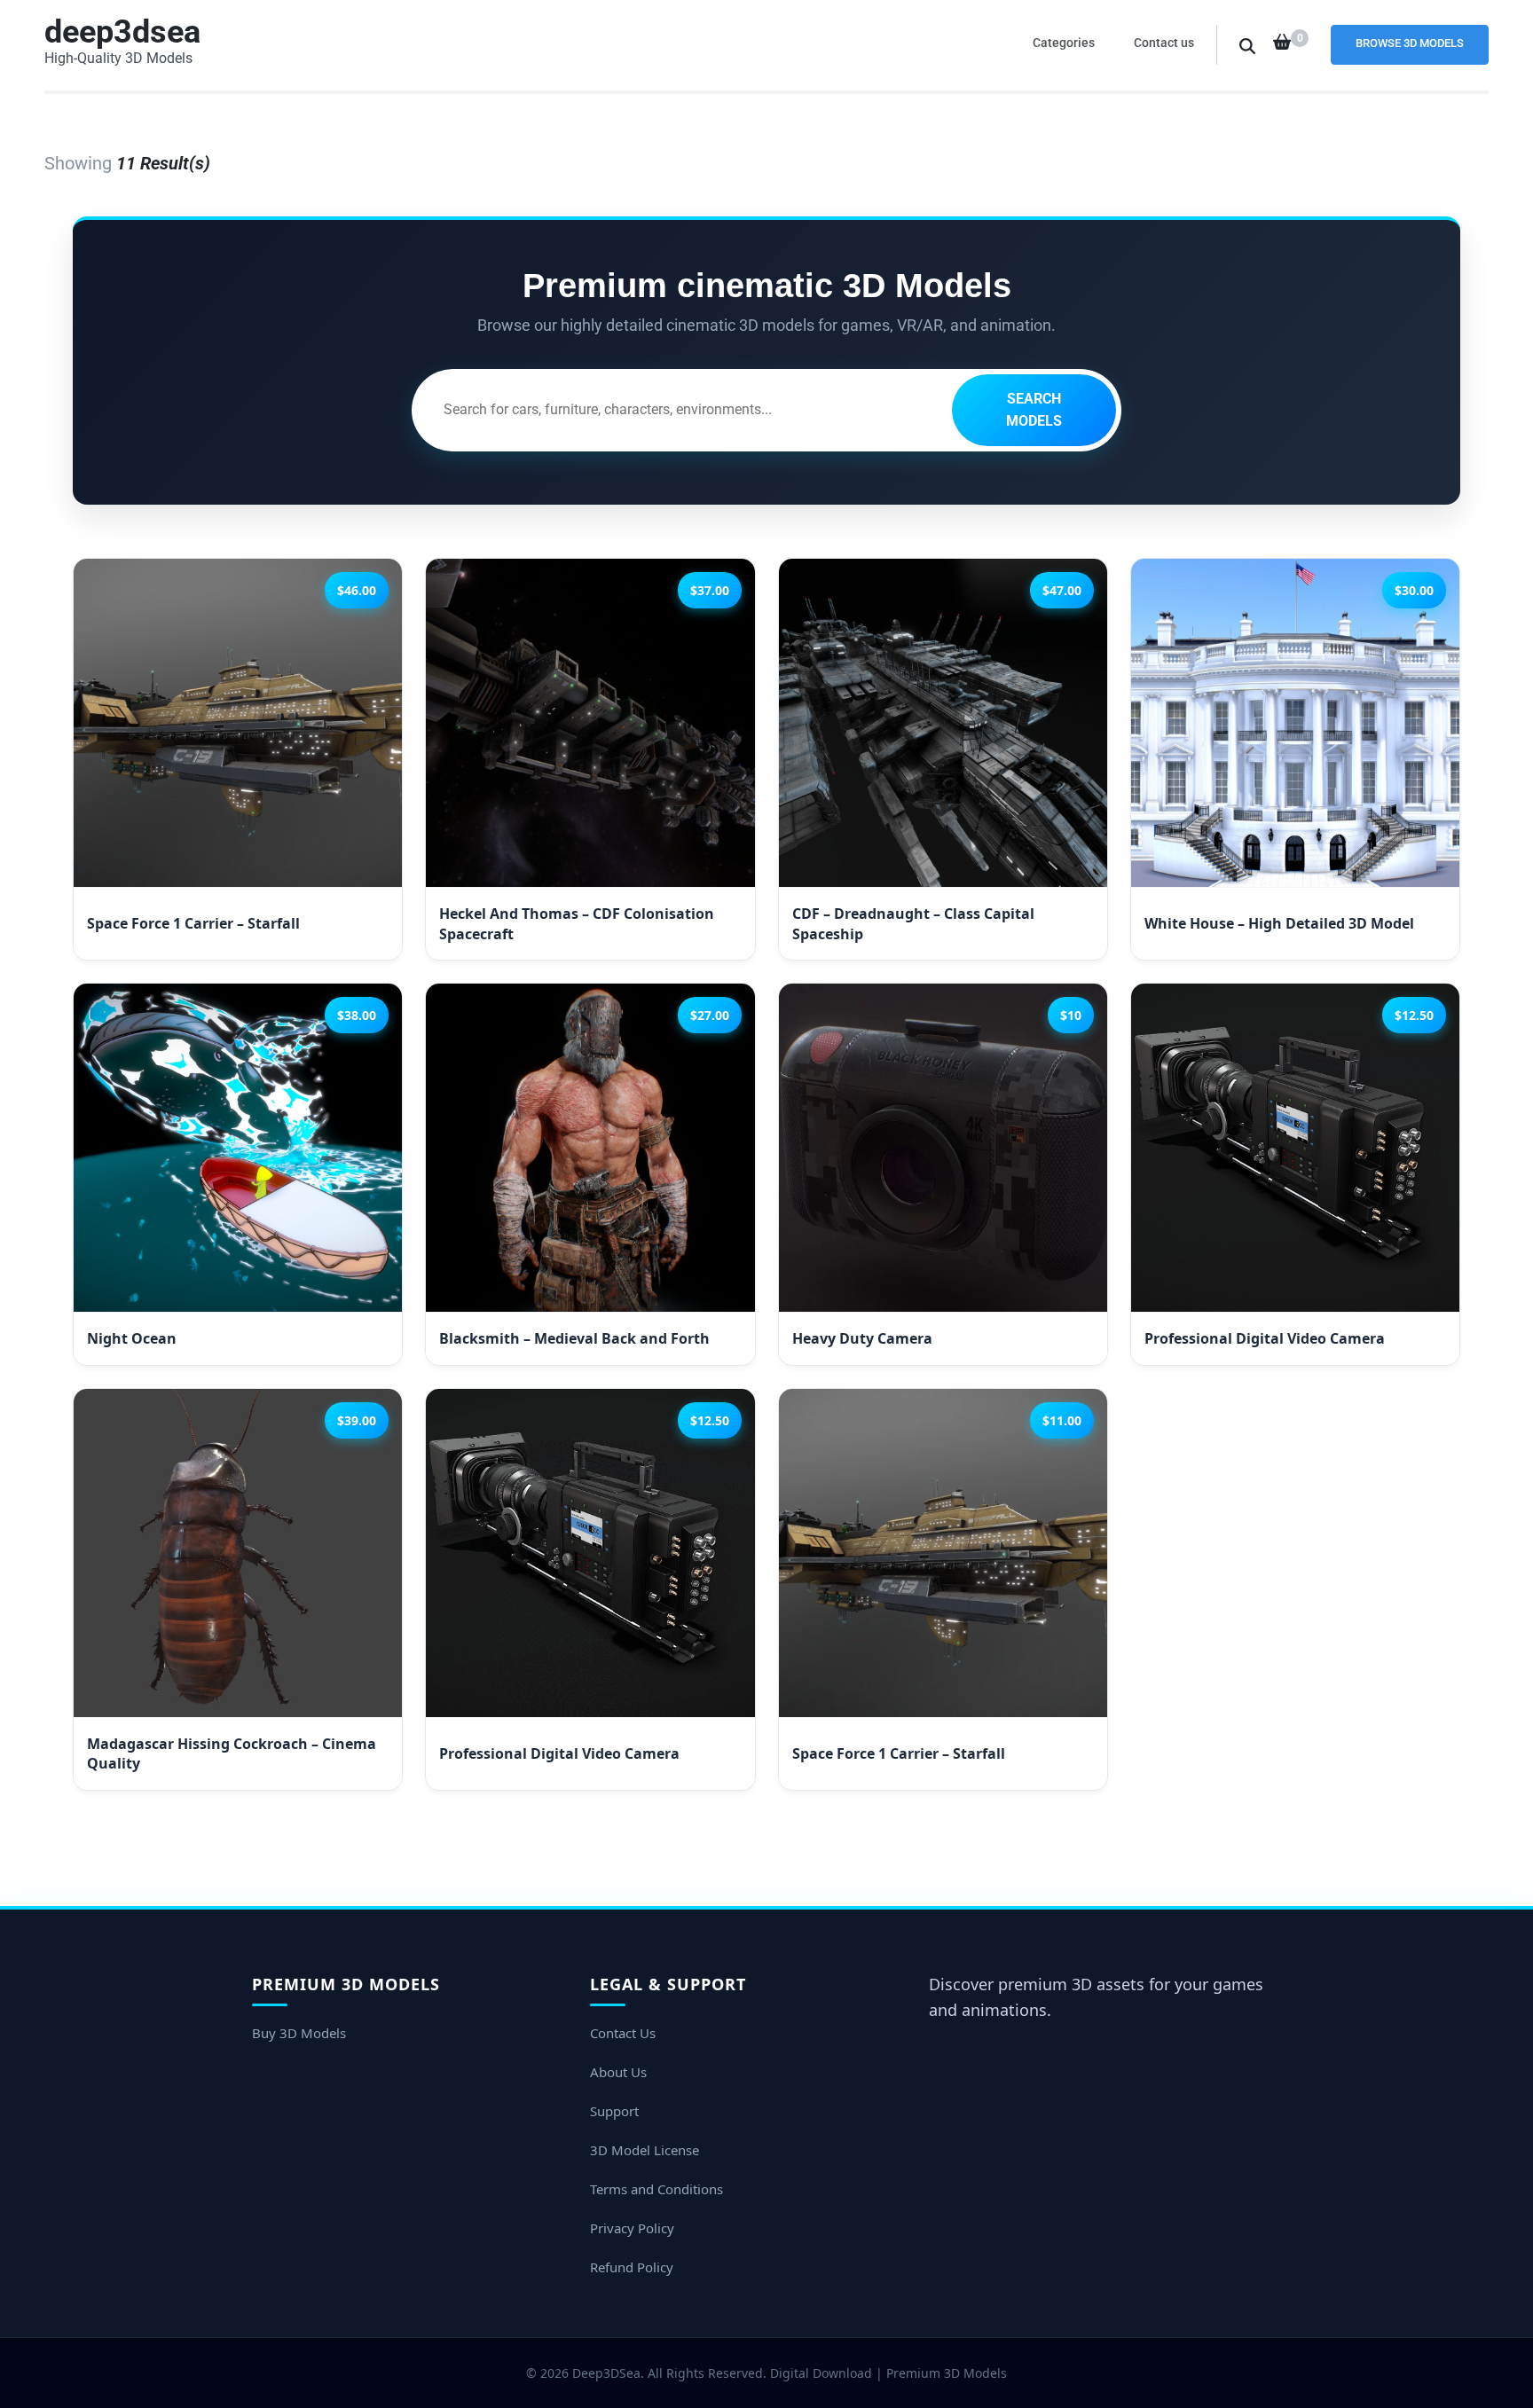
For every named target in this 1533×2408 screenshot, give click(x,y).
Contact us (1164, 43)
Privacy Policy (632, 2228)
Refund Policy (632, 2267)
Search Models (1034, 410)
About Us (618, 2072)
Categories (1064, 43)
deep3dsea (122, 32)
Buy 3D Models (299, 2033)
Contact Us (623, 2033)
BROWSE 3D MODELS (1410, 43)
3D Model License (645, 2150)
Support (614, 2111)
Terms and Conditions (656, 2189)
